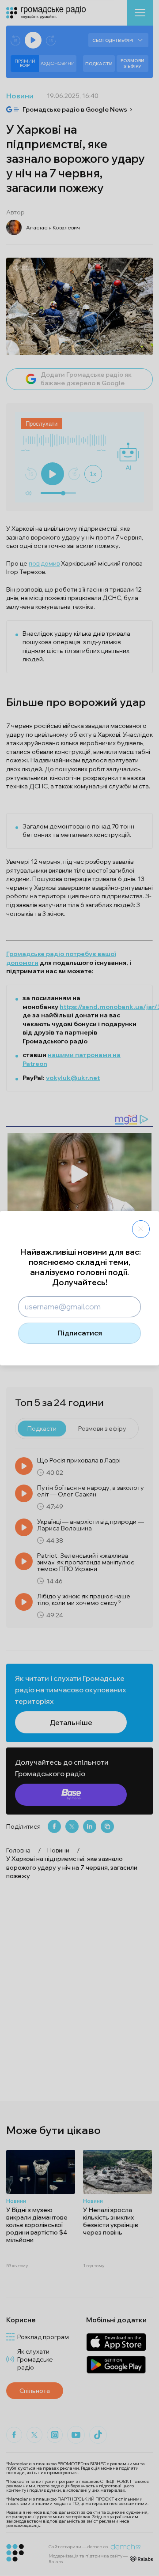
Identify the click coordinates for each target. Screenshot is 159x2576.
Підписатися (80, 1333)
